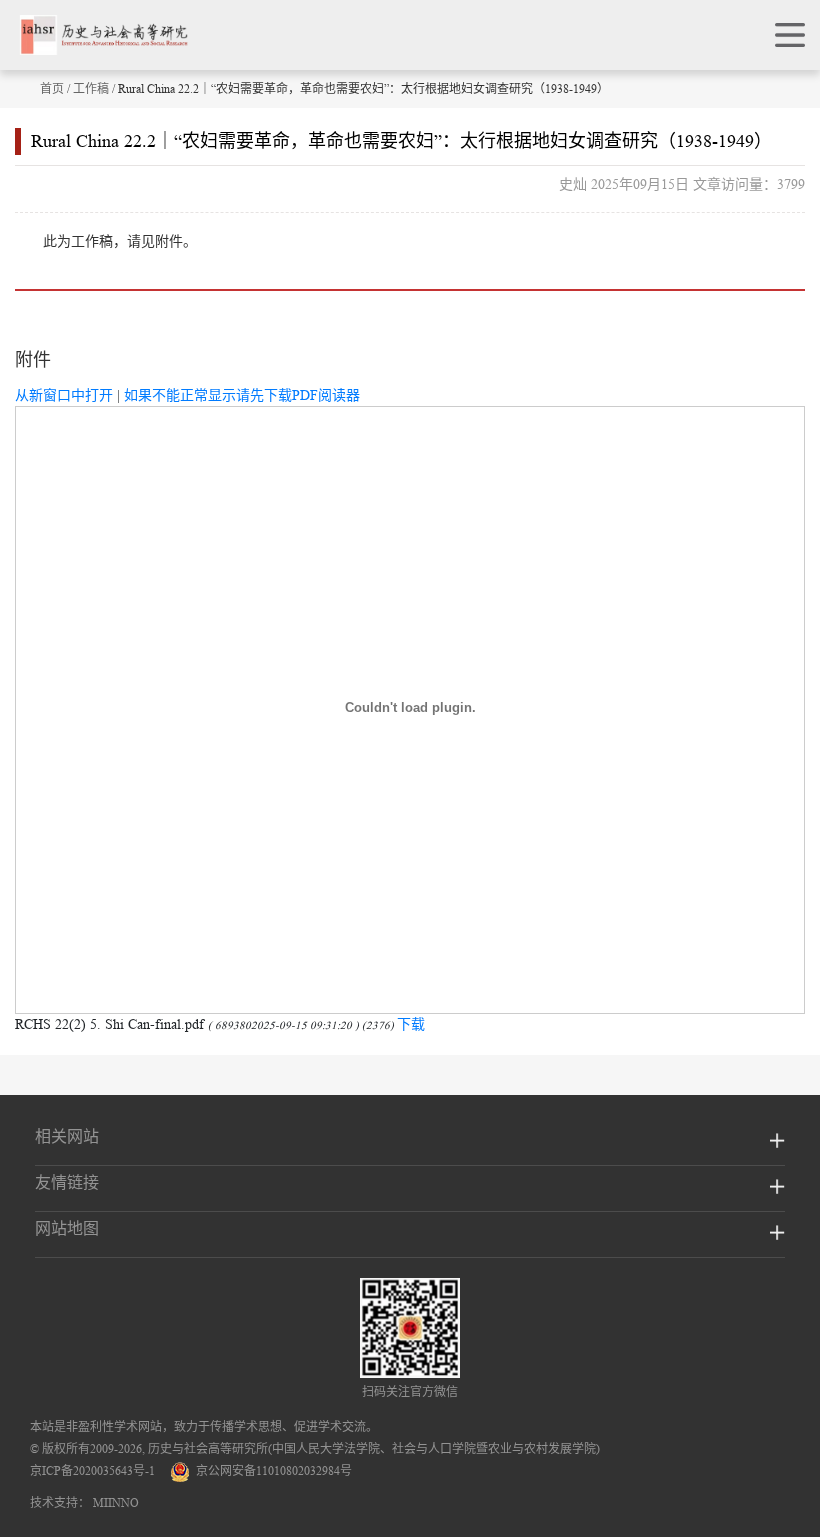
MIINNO (116, 1502)
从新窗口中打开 (64, 395)
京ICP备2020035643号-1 (92, 1470)
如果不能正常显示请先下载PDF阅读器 (242, 395)
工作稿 (91, 88)
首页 (52, 88)
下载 (411, 1024)
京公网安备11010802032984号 (271, 1470)
